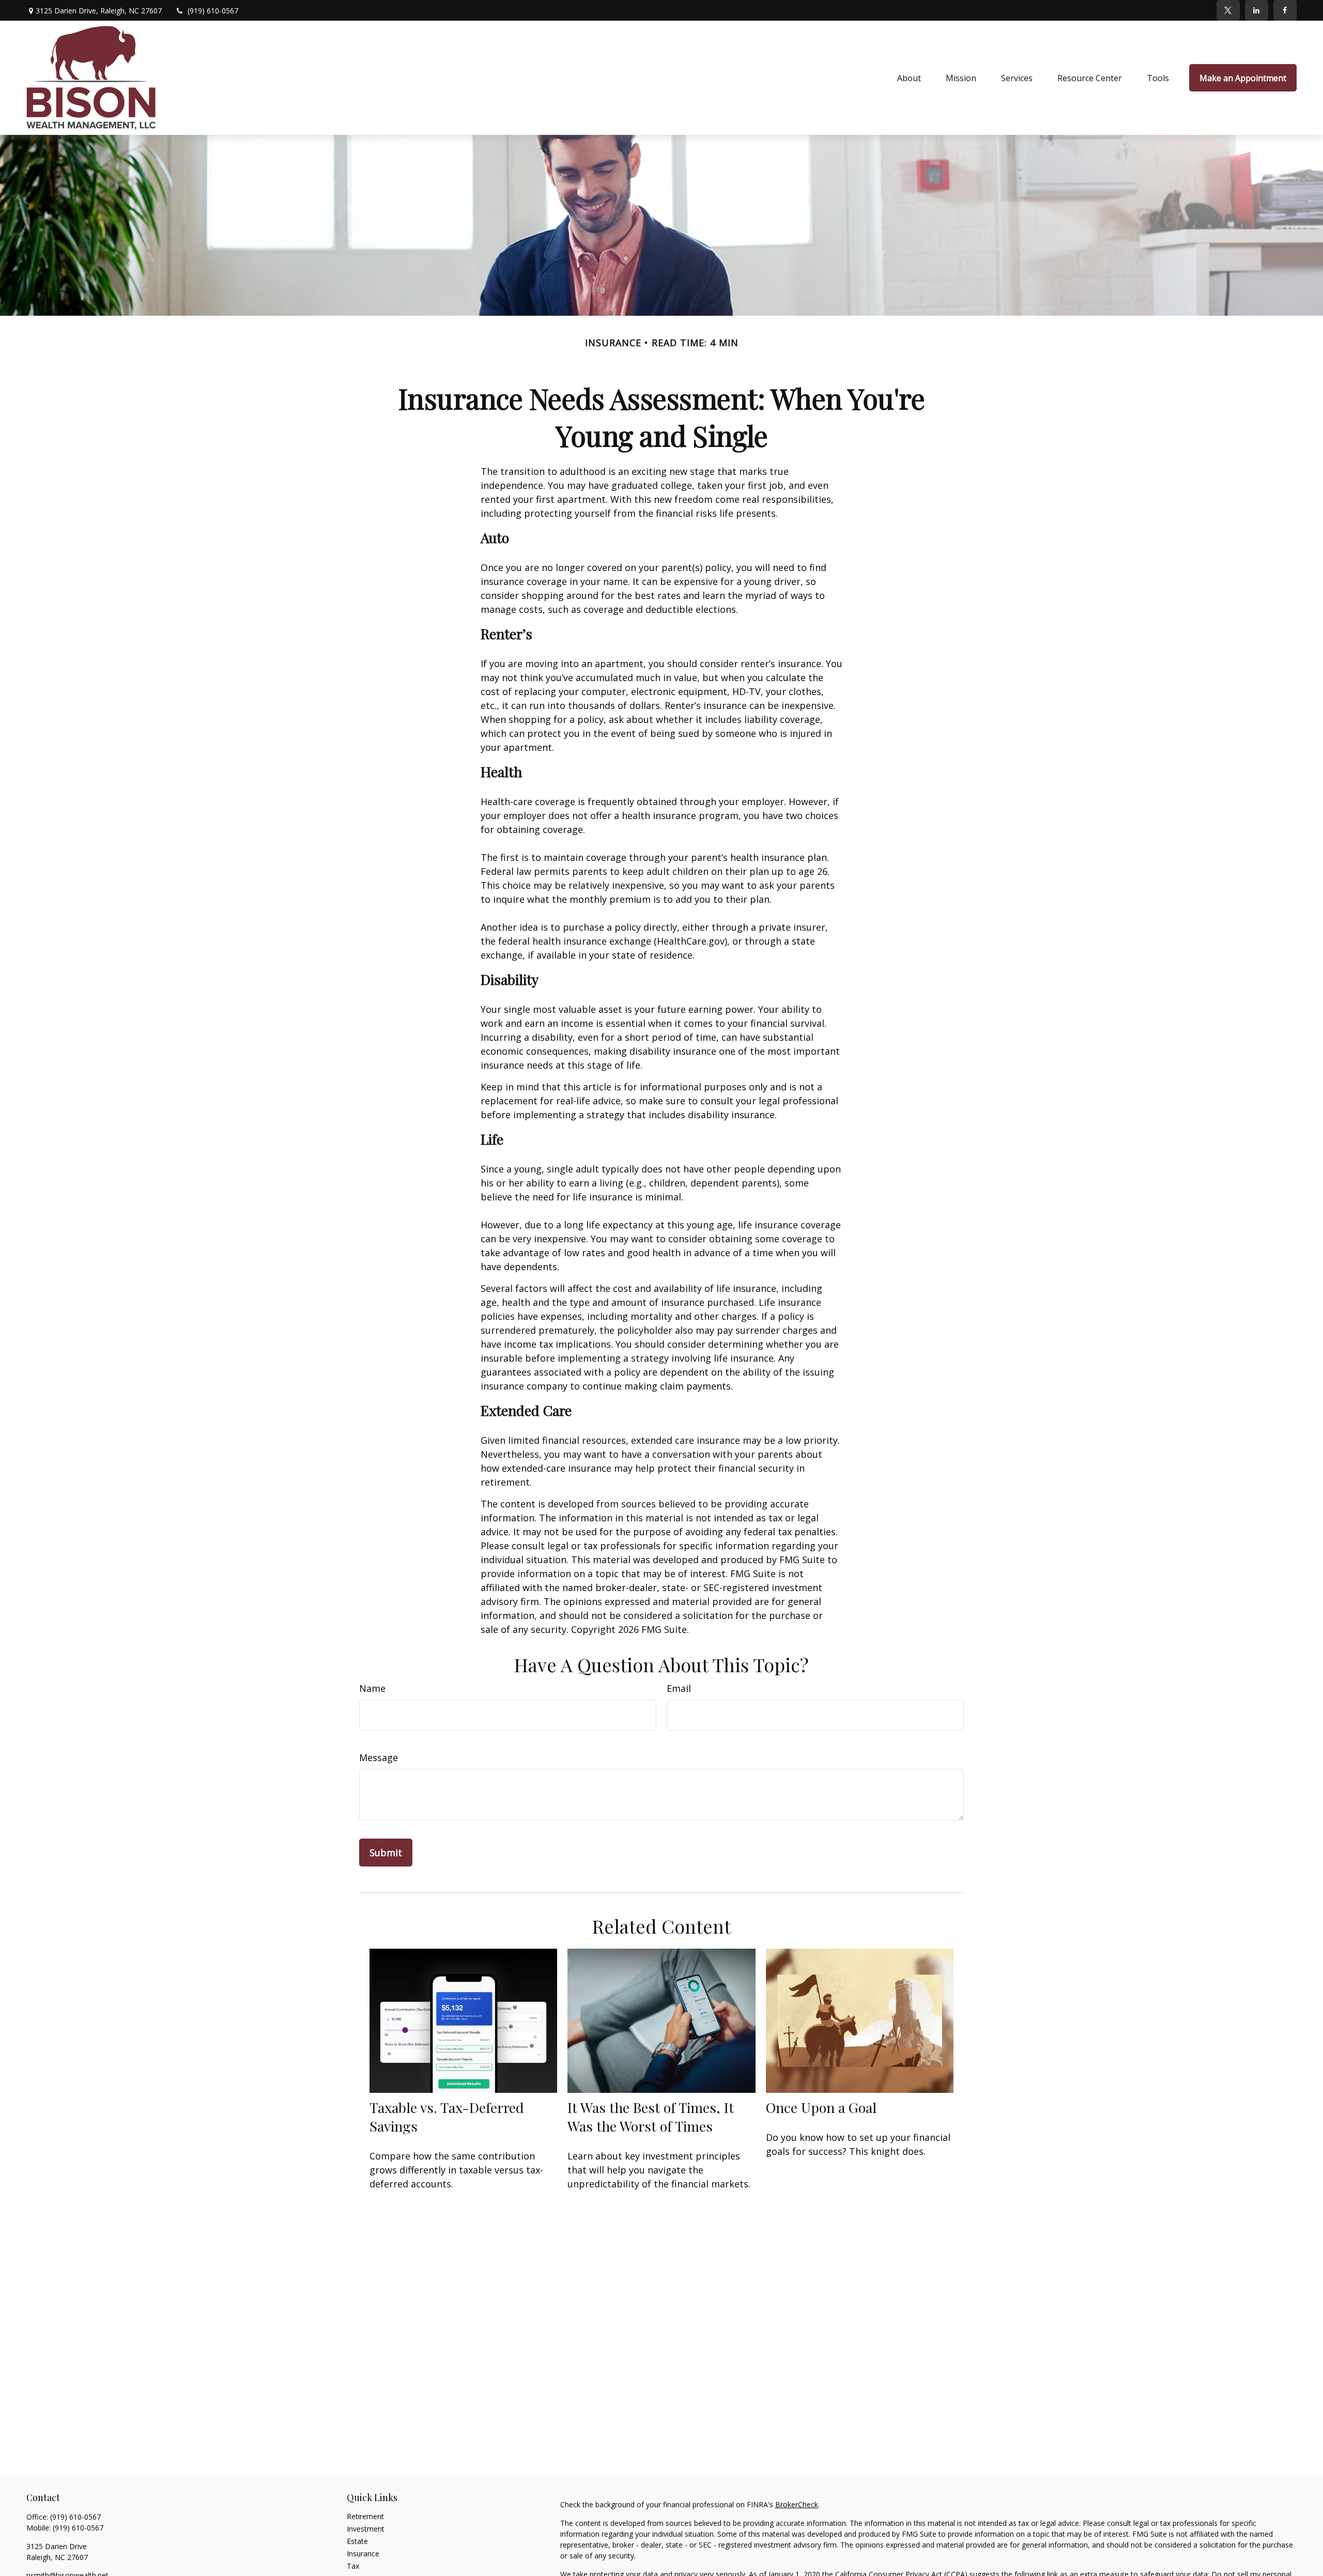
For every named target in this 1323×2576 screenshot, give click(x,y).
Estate (357, 2541)
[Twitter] (1228, 10)
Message (379, 1757)
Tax (353, 2566)
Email (679, 1688)
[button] (909, 78)
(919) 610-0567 (213, 11)
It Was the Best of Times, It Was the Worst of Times (651, 2117)
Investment (366, 2529)
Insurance (363, 2554)
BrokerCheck (797, 2504)
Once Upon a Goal (821, 2107)
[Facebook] (1285, 10)
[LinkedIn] (1257, 10)
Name (372, 1688)
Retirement (365, 2516)
